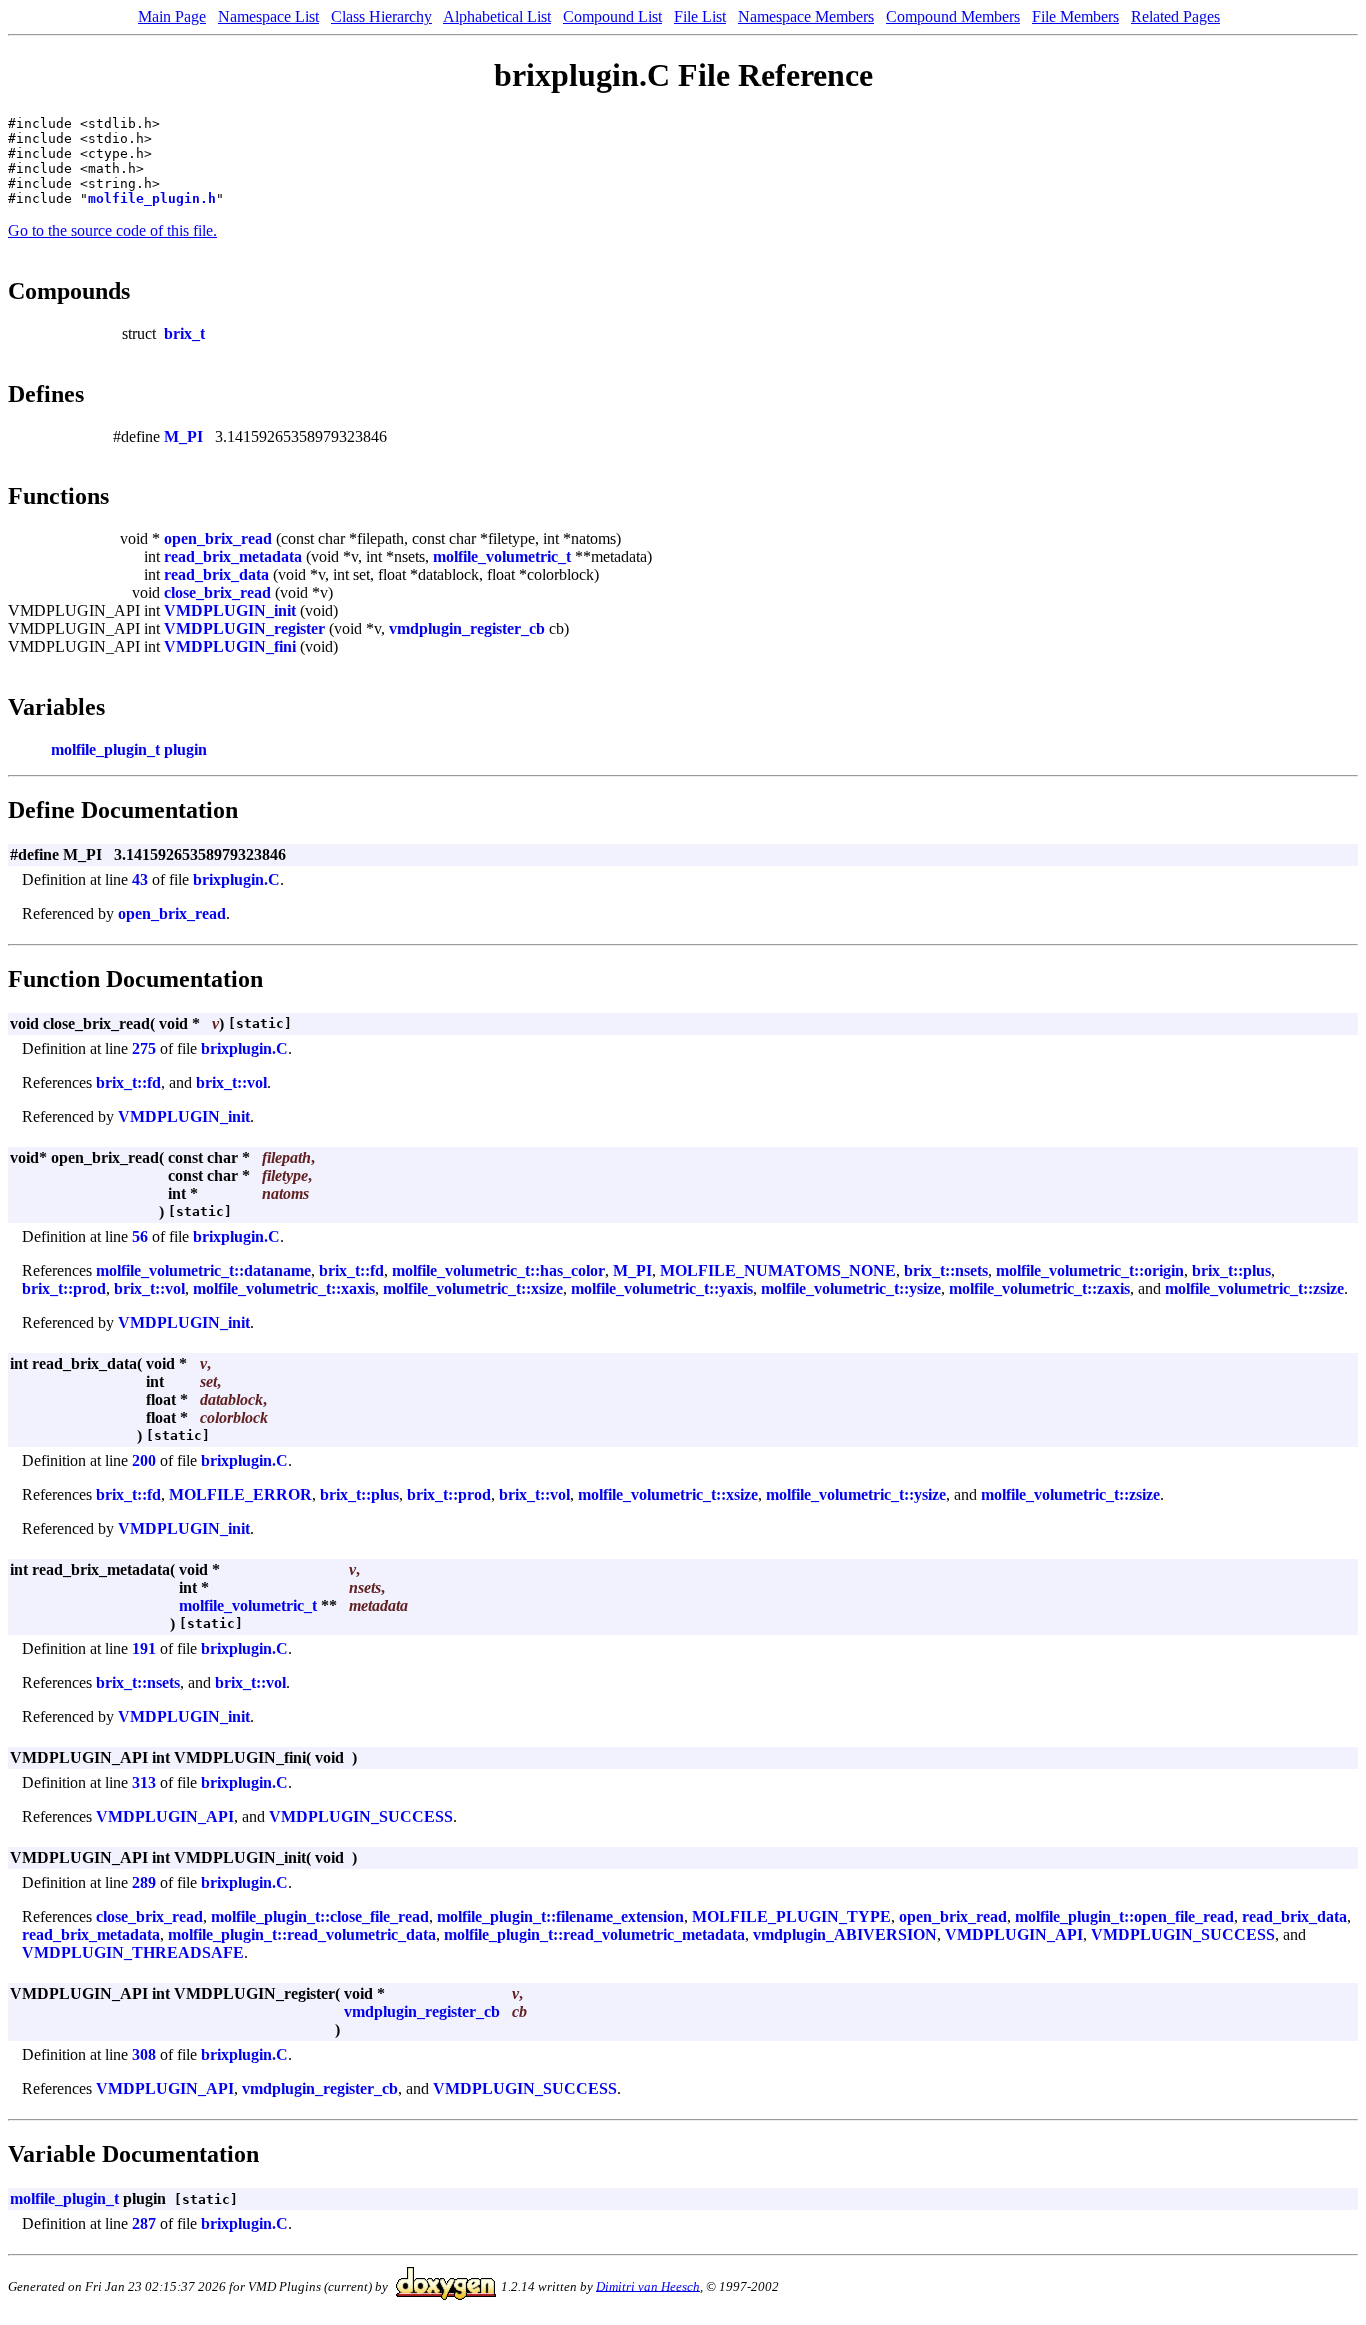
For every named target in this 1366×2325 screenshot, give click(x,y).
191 (144, 1648)
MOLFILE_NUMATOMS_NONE (778, 1270)
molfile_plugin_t (105, 749)
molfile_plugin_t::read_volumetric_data (302, 1934)
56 (140, 1236)
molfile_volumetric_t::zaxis (1039, 1288)
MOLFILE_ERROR (240, 1494)
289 (144, 1882)
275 (144, 1048)
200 (144, 1460)
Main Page (172, 16)
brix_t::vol (231, 1082)
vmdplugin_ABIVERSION (845, 1934)
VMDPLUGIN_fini (230, 646)
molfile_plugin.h (152, 198)
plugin (185, 749)
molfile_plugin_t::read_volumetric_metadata (594, 1934)
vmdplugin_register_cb (467, 628)
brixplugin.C (236, 879)
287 (144, 2223)
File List (700, 16)
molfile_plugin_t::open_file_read (1124, 1916)
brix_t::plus (1231, 1270)
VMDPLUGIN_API (165, 1816)
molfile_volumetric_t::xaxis (284, 1288)
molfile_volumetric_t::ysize (851, 1288)
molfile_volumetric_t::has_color (498, 1270)
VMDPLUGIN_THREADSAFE (133, 1952)
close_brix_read (217, 592)
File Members (1075, 16)
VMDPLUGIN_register (244, 628)
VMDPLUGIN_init (230, 610)
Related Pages (1175, 16)
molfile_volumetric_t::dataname (203, 1270)
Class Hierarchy (381, 16)
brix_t (184, 333)
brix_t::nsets (946, 1270)
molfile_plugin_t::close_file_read (320, 1916)
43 (140, 879)
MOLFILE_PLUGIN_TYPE (791, 1916)
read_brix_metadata (233, 556)
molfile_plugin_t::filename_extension (560, 1916)
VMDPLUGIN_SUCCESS (361, 1816)
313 (144, 1782)
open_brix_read (218, 538)
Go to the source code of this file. (112, 230)
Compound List (612, 16)
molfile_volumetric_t (502, 556)
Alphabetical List (497, 16)
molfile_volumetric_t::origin (1090, 1270)
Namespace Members (806, 16)
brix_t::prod (64, 1288)
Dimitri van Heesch (648, 2285)
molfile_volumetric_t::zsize (1254, 1288)
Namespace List (268, 16)
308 (144, 2054)
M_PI (183, 436)
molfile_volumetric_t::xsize (473, 1288)
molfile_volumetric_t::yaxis (662, 1288)
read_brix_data (216, 574)
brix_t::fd (128, 1082)
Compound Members (953, 16)
